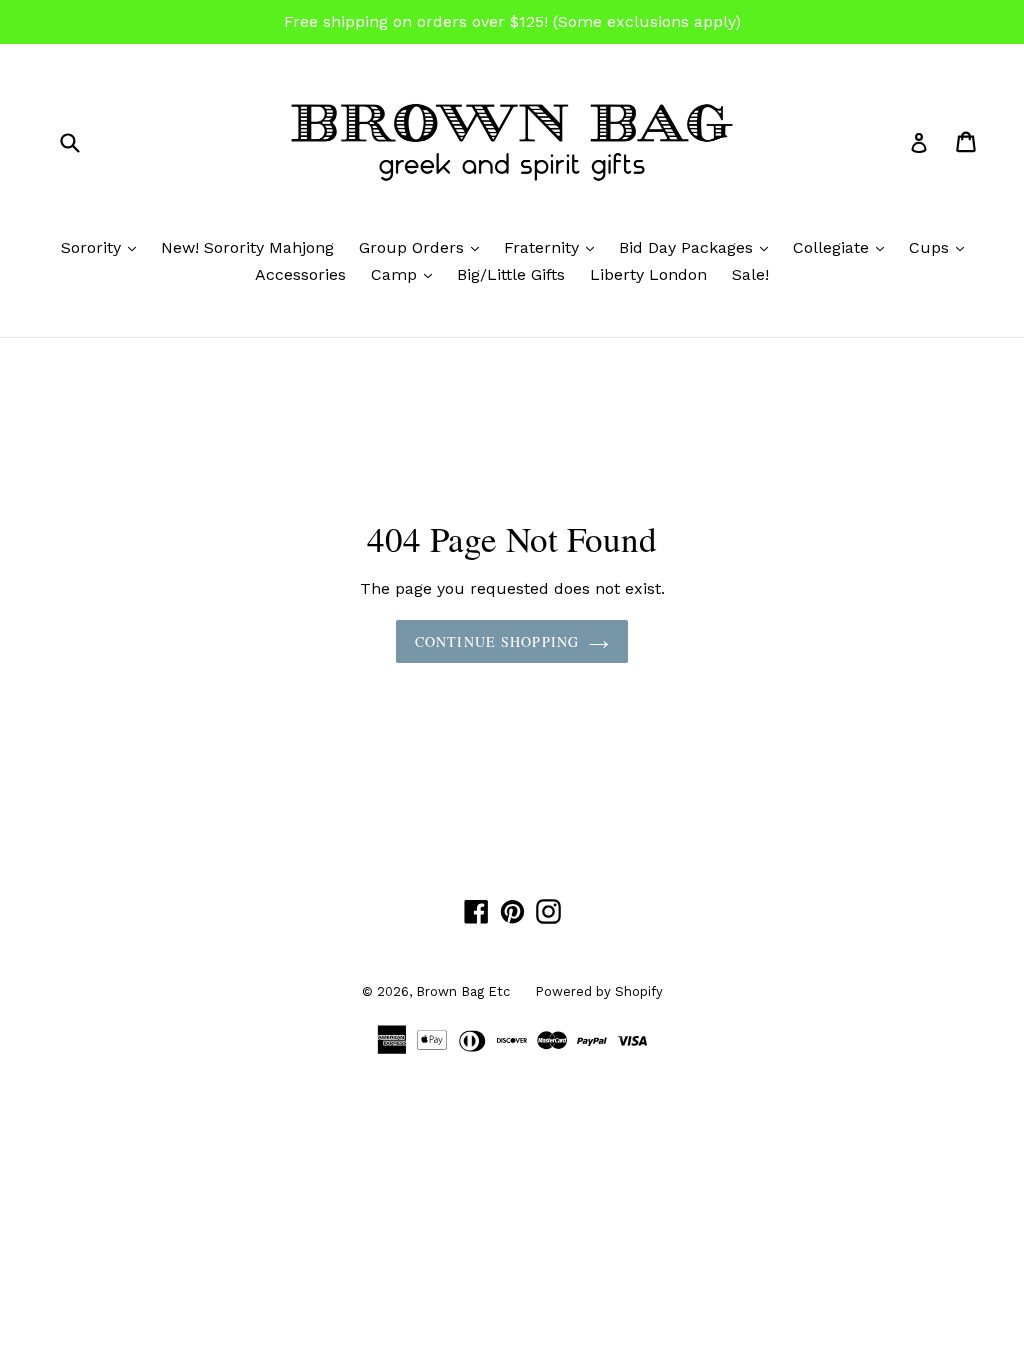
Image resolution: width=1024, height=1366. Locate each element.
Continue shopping (497, 641)
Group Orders (424, 247)
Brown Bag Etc (463, 991)
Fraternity (554, 247)
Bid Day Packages (698, 247)
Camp (406, 274)
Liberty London (648, 274)
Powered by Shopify (599, 991)
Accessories (300, 274)
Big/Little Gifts (511, 274)
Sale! (750, 274)
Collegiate (843, 247)
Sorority (103, 247)
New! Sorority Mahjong (247, 247)
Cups (941, 247)
